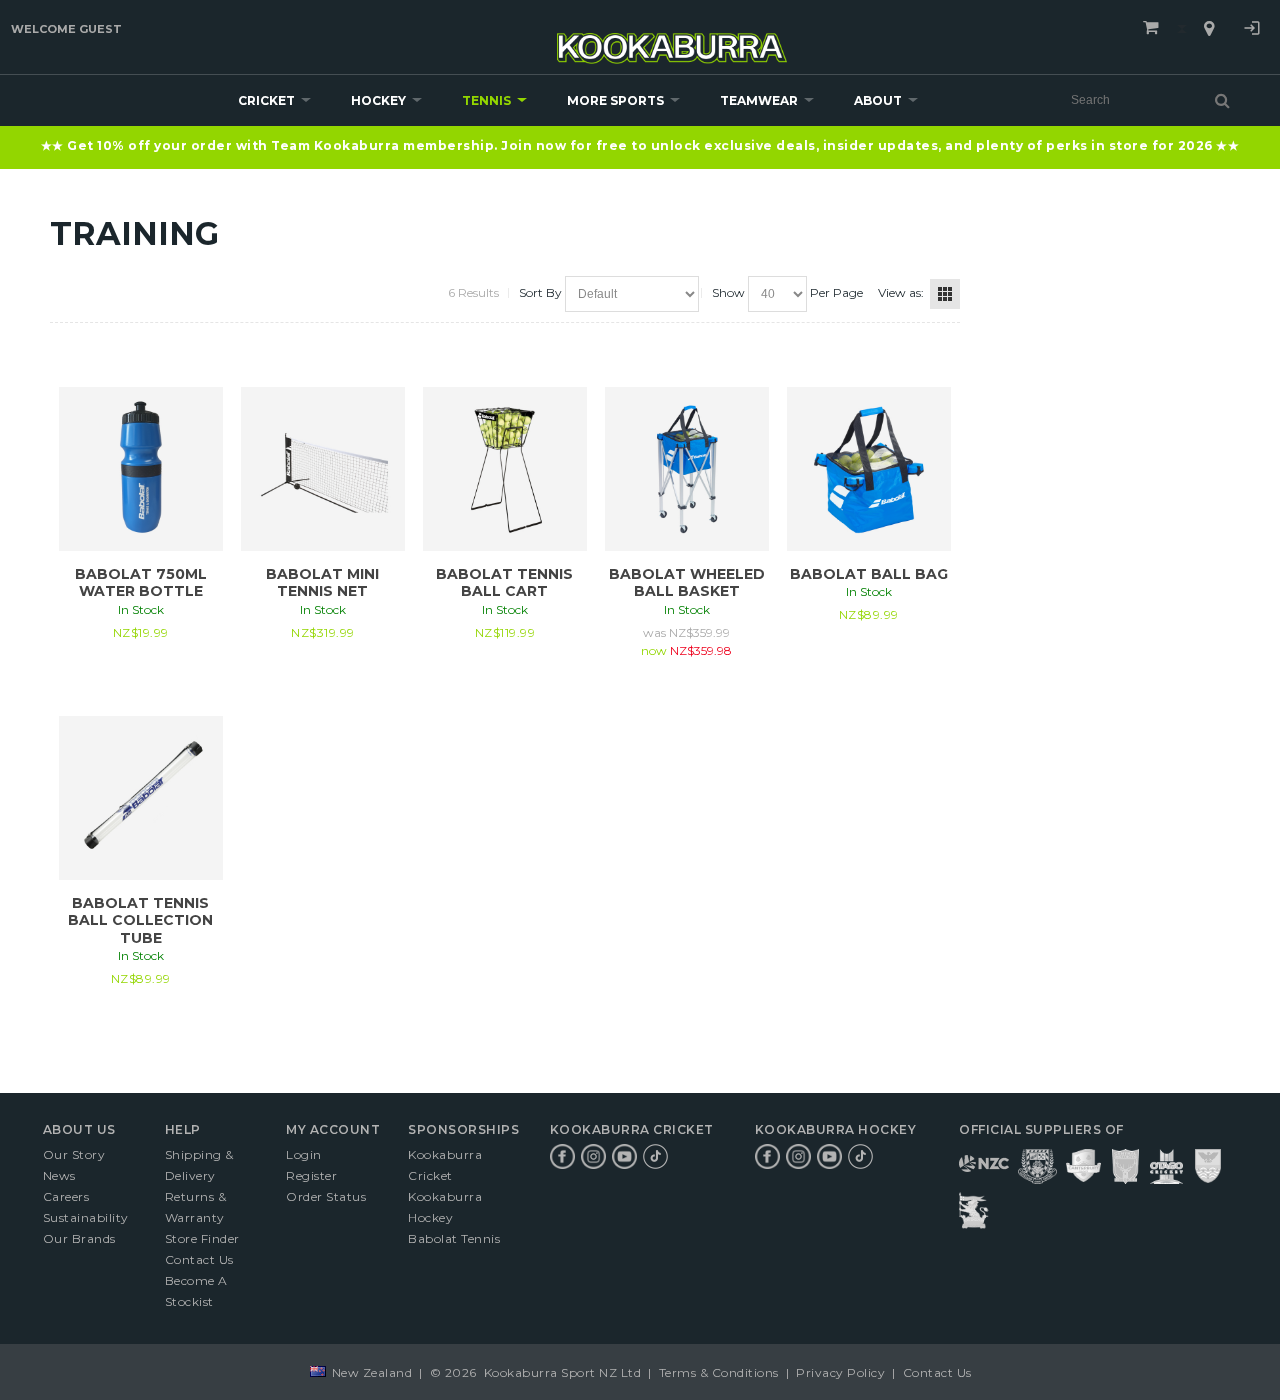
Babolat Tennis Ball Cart (504, 583)
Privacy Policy (841, 1372)
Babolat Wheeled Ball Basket (687, 583)
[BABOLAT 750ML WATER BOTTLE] (141, 469)
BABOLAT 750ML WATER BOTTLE (141, 583)
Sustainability (86, 1217)
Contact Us (199, 1259)
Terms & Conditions (719, 1372)
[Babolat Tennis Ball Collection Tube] (141, 798)
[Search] (1222, 100)
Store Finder (202, 1238)
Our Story (74, 1154)
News (59, 1175)
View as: (901, 292)
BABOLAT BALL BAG (869, 574)
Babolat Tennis (454, 1238)
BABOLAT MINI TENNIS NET (322, 583)
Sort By (540, 292)
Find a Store (1209, 29)
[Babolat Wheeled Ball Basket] (687, 469)
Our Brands (79, 1238)
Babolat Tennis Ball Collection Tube (140, 920)
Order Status (326, 1196)
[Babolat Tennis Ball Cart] (505, 469)
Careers (66, 1196)
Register (311, 1175)
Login (1252, 31)
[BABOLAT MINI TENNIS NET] (323, 469)
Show (728, 292)
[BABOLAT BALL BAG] (869, 469)
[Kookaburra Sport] (672, 39)
